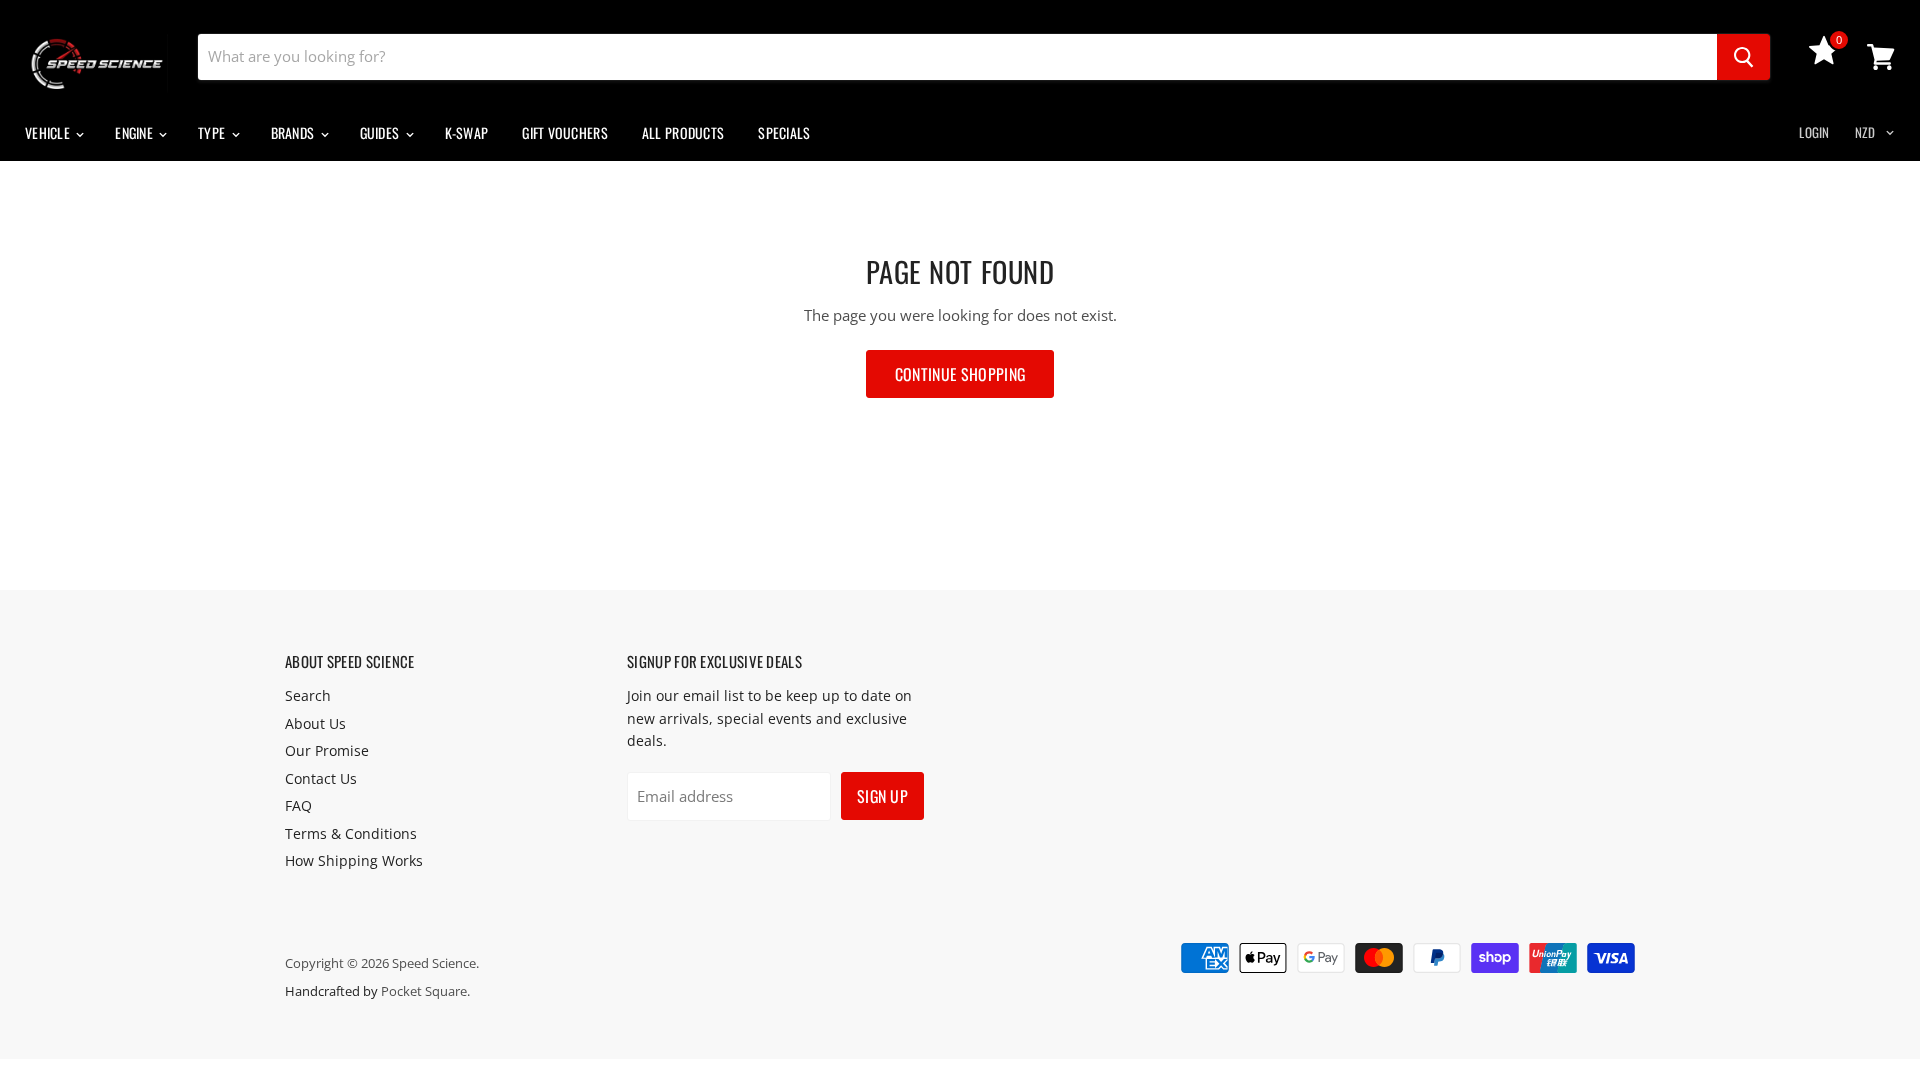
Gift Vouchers (565, 132)
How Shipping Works (354, 860)
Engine (135, 132)
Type (213, 132)
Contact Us (321, 778)
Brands (294, 132)
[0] (1824, 59)
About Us (315, 723)
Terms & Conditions (351, 833)
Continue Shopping (960, 374)
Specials (784, 132)
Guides (381, 132)
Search (308, 695)
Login (1814, 132)
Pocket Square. (425, 991)
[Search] (1743, 57)
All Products (683, 132)
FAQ (298, 805)
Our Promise (327, 750)
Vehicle (49, 132)
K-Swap (467, 132)
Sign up (882, 796)
